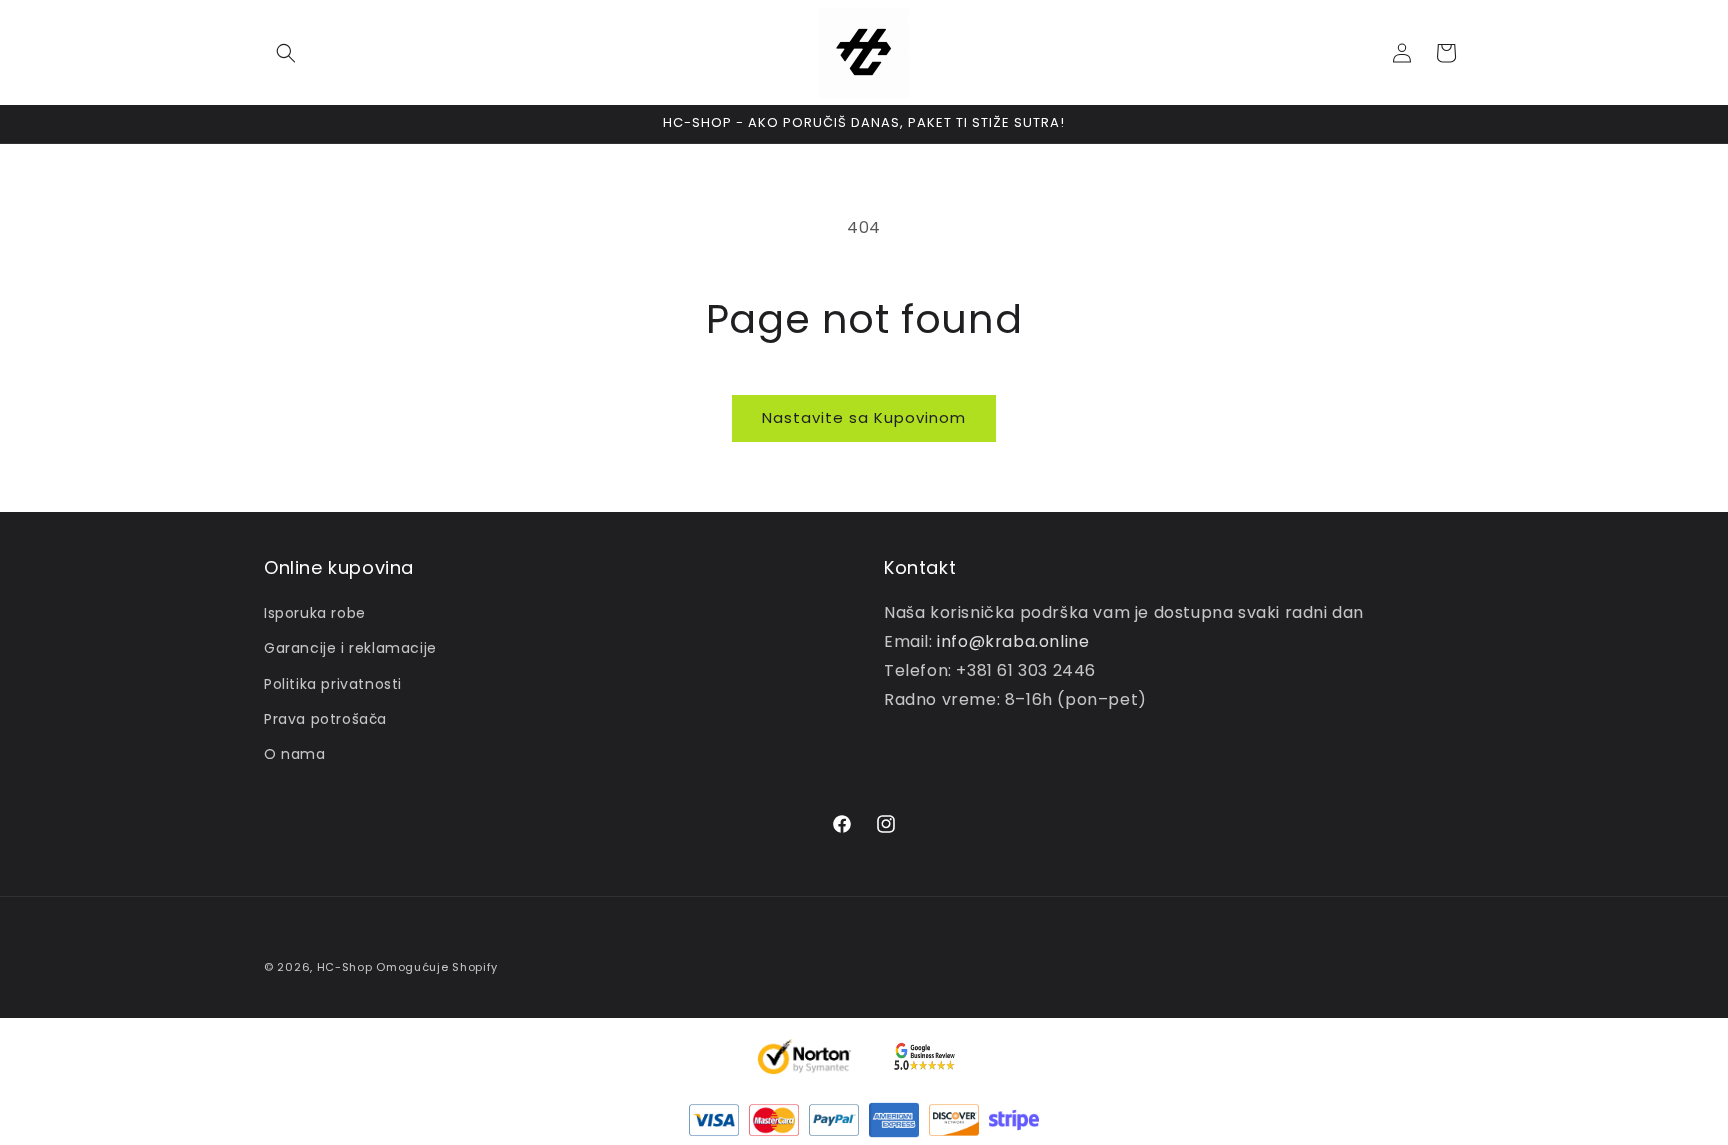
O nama (295, 754)
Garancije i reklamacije (350, 648)
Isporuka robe (315, 613)
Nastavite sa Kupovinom (864, 417)
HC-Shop (345, 967)
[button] (286, 53)
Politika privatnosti (333, 684)
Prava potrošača (325, 719)
